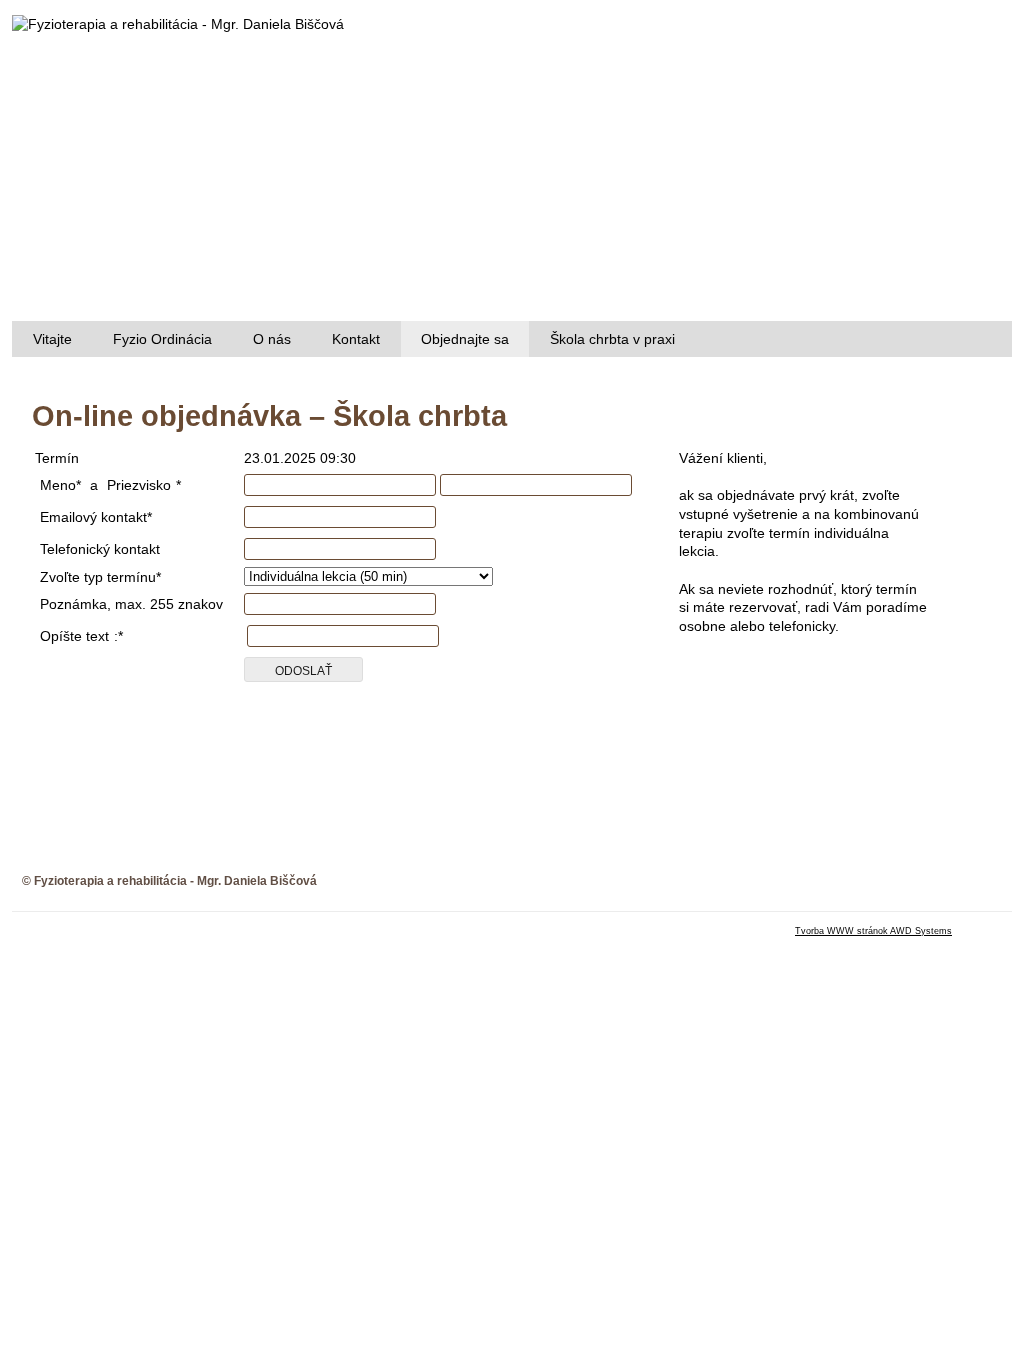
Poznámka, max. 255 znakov (131, 604)
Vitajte (52, 339)
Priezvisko (139, 485)
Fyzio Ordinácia (162, 339)
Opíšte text (74, 636)
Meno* (60, 485)
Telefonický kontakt (100, 549)
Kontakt (356, 339)
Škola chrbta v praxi (612, 339)
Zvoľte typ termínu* (100, 577)
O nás (272, 339)
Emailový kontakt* (96, 517)
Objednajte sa (465, 339)
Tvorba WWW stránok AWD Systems (873, 931)
